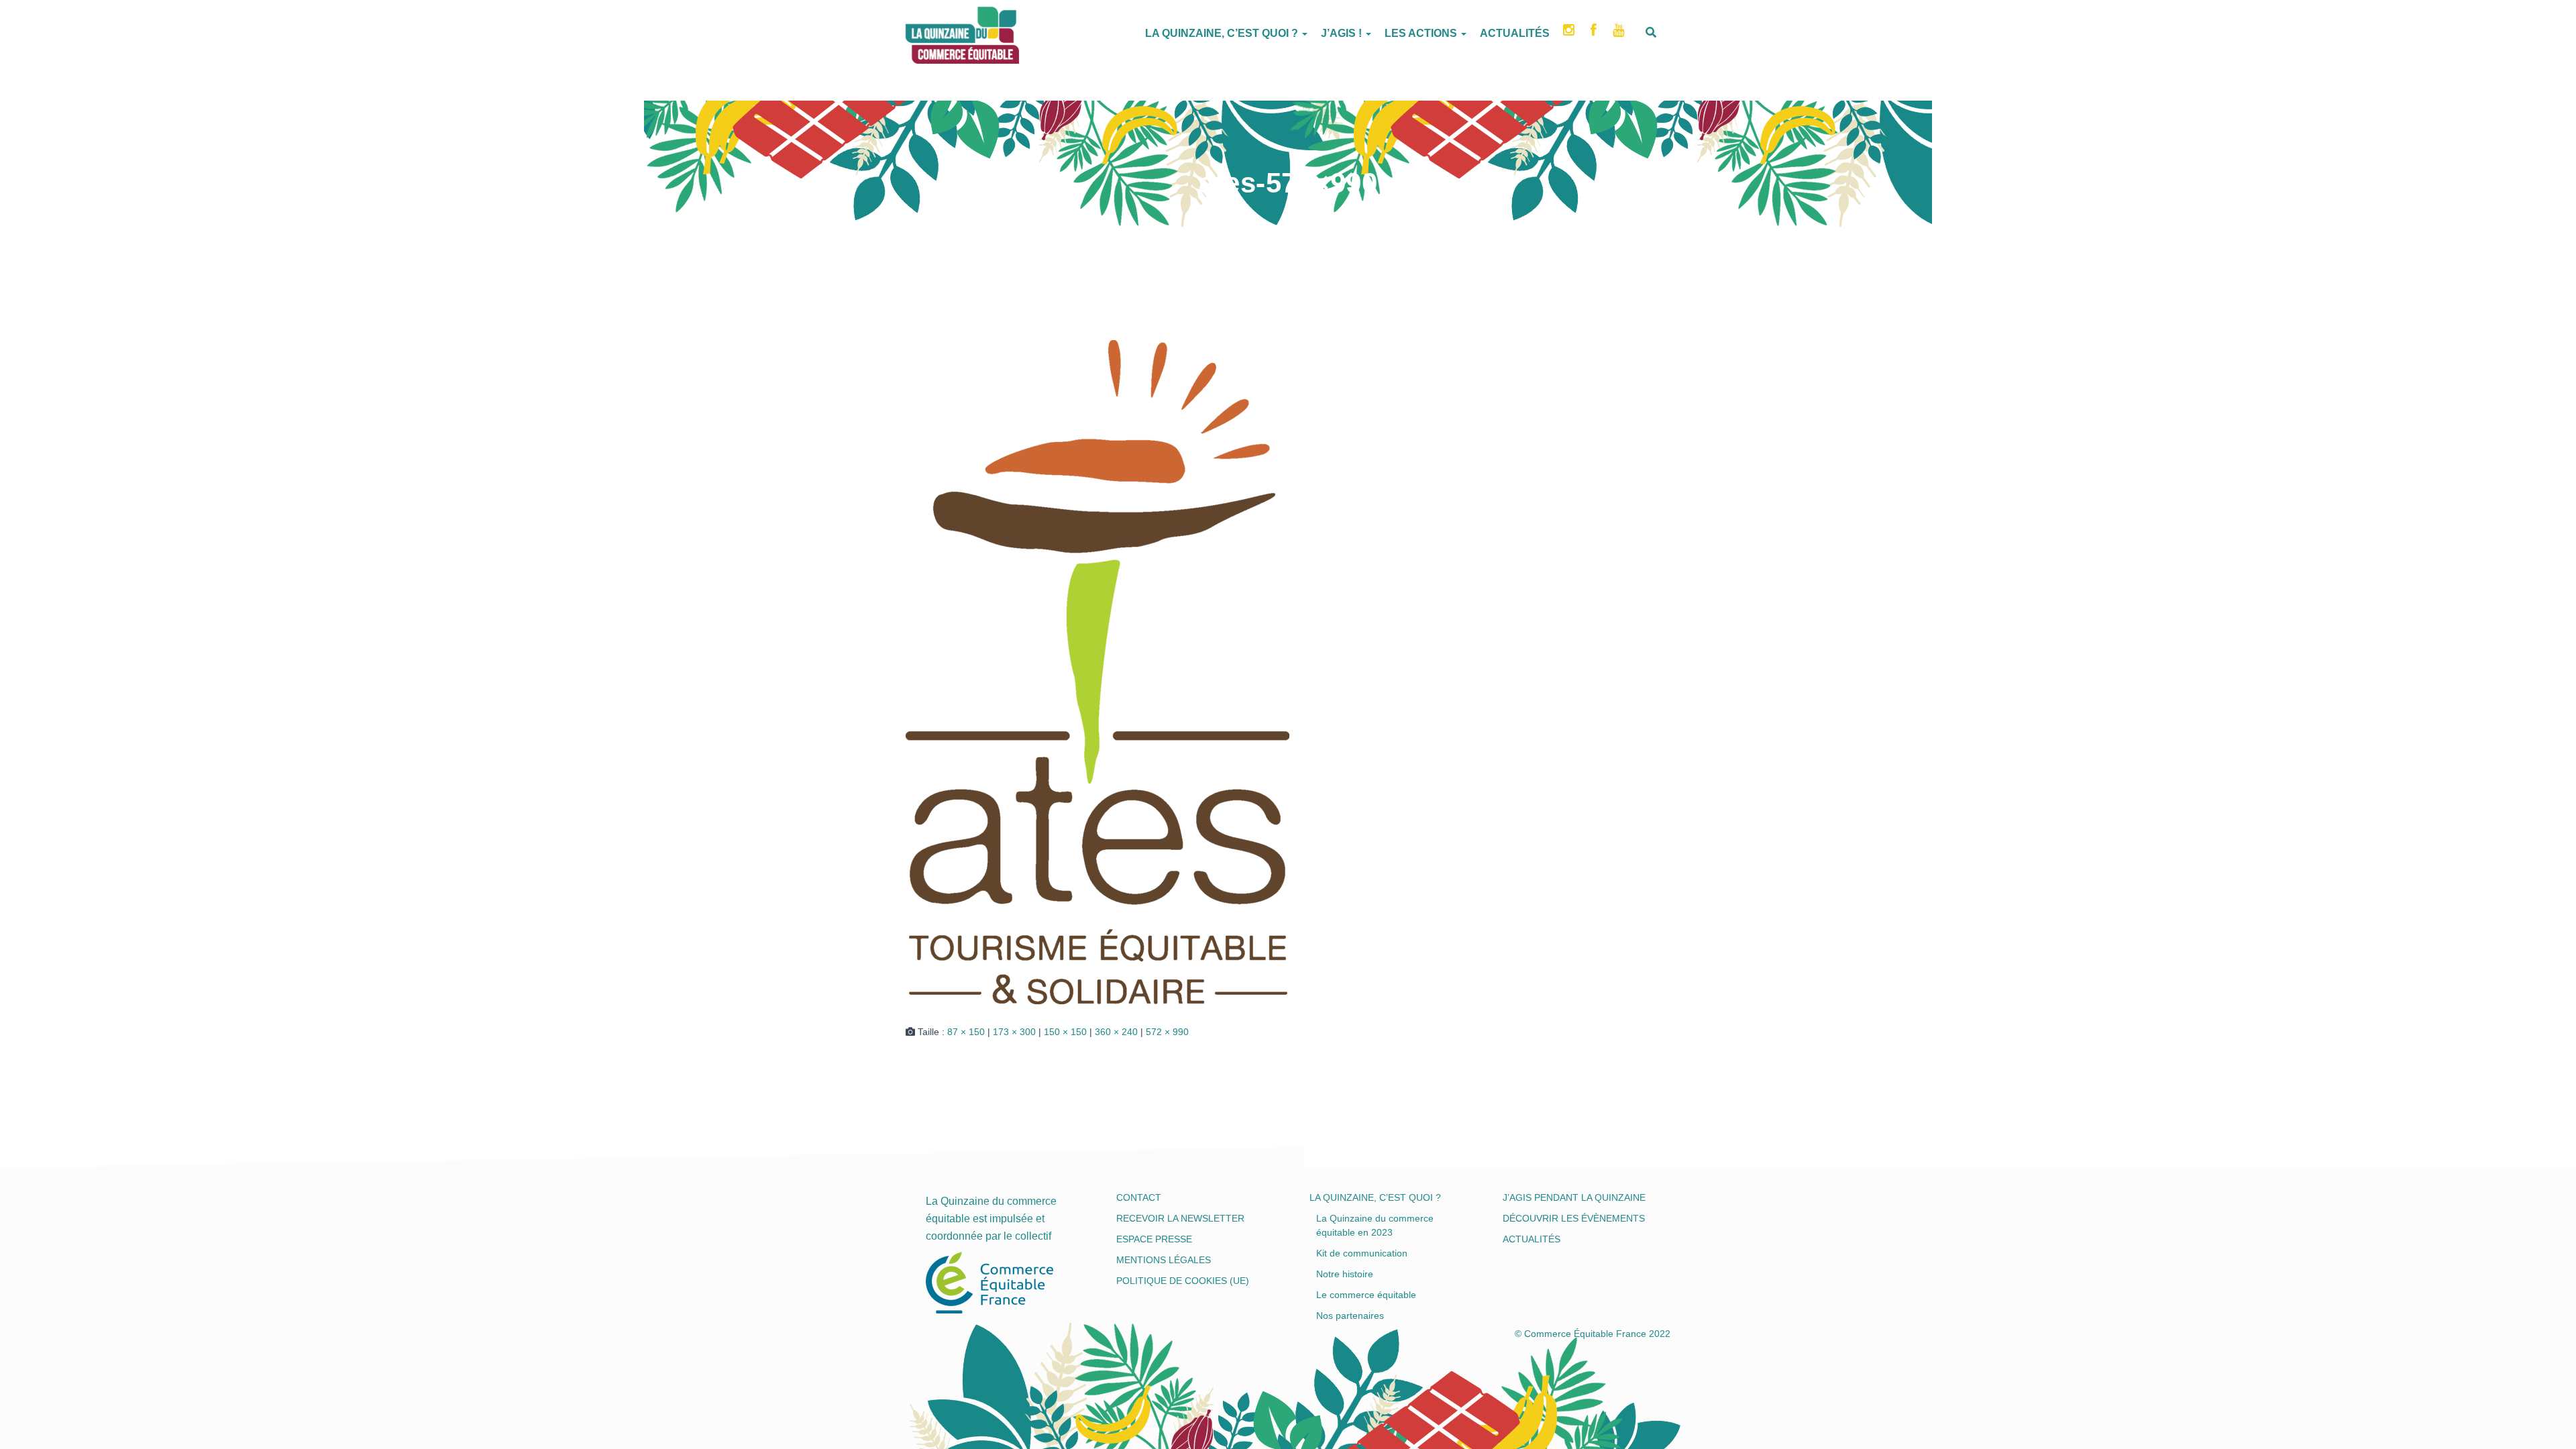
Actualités (1515, 33)
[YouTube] (1620, 34)
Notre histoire (1345, 1274)
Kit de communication (1362, 1253)
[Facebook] (1595, 34)
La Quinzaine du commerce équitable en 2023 (1375, 1225)
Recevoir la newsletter (1180, 1218)
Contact (1139, 1197)
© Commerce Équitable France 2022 (1593, 1334)
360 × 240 (1116, 1032)
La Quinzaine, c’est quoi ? (1223, 33)
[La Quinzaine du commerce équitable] (906, 30)
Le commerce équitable (1366, 1295)
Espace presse (1154, 1239)
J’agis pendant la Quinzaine (1574, 1197)
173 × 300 (1014, 1032)
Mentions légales (1164, 1260)
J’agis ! (1343, 33)
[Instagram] (1570, 34)
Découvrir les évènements (1574, 1218)
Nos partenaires (1350, 1316)
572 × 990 (1167, 1032)
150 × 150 (1065, 1032)
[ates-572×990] (1097, 672)
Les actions (1422, 33)
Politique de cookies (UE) (1183, 1281)
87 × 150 (966, 1032)
